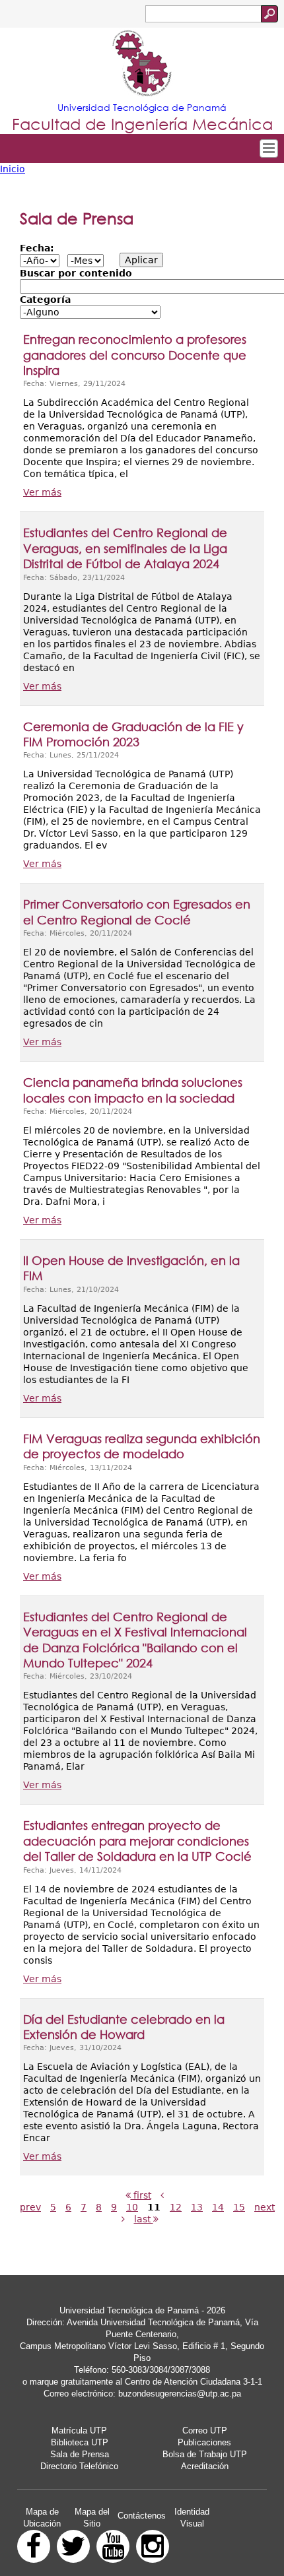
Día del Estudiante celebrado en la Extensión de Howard (124, 2027)
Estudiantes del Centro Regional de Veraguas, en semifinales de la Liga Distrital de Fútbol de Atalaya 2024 (125, 548)
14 (218, 2207)
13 (197, 2207)
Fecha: (37, 248)
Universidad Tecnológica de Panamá (142, 107)
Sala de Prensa (80, 2454)
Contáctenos (142, 2516)
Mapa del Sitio (92, 2518)
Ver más (42, 492)
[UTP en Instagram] (153, 2546)
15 (239, 2207)
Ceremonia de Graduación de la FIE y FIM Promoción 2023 (133, 734)
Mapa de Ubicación (42, 2518)
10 (132, 2207)
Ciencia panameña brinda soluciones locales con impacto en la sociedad (133, 1090)
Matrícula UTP (79, 2431)
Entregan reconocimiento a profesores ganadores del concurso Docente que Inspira (135, 355)
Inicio (13, 169)
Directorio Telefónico (79, 2466)
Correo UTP (205, 2431)
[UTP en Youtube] (113, 2546)
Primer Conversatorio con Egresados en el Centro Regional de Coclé (137, 912)
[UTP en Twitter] (73, 2546)
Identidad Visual (192, 2518)
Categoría (45, 300)
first (141, 2195)
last (144, 2219)
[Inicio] (142, 65)
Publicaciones (204, 2442)
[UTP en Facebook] (34, 2546)
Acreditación (205, 2466)
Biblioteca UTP (80, 2442)
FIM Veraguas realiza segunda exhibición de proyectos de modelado (142, 1446)
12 (176, 2207)
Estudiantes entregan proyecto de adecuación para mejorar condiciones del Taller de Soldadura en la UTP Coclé (137, 1841)
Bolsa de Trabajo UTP (205, 2454)
